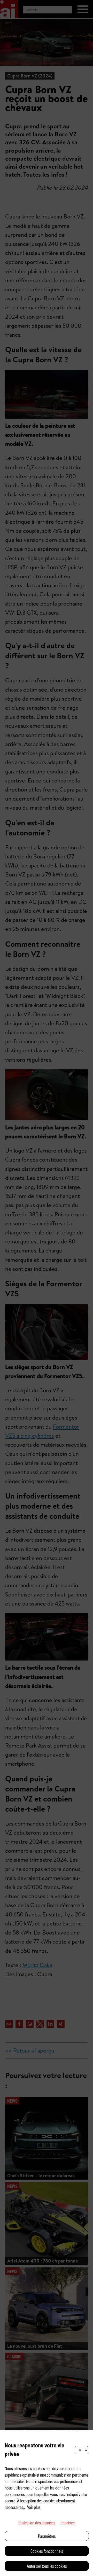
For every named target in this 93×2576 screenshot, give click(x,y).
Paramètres (47, 2536)
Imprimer (68, 2522)
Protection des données (37, 2522)
